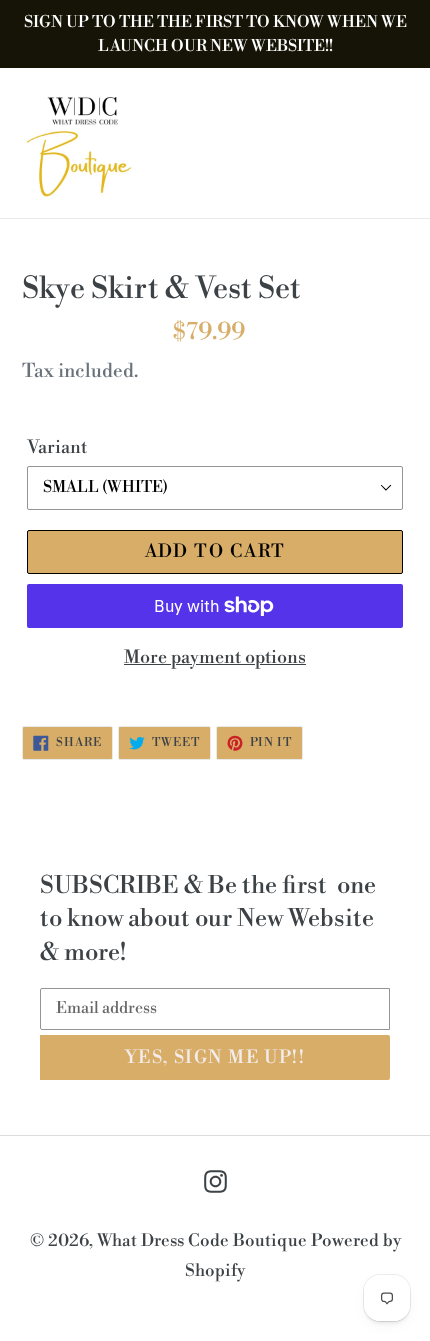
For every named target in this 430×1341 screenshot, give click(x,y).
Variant (57, 447)
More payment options (215, 657)
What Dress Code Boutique (204, 1241)
